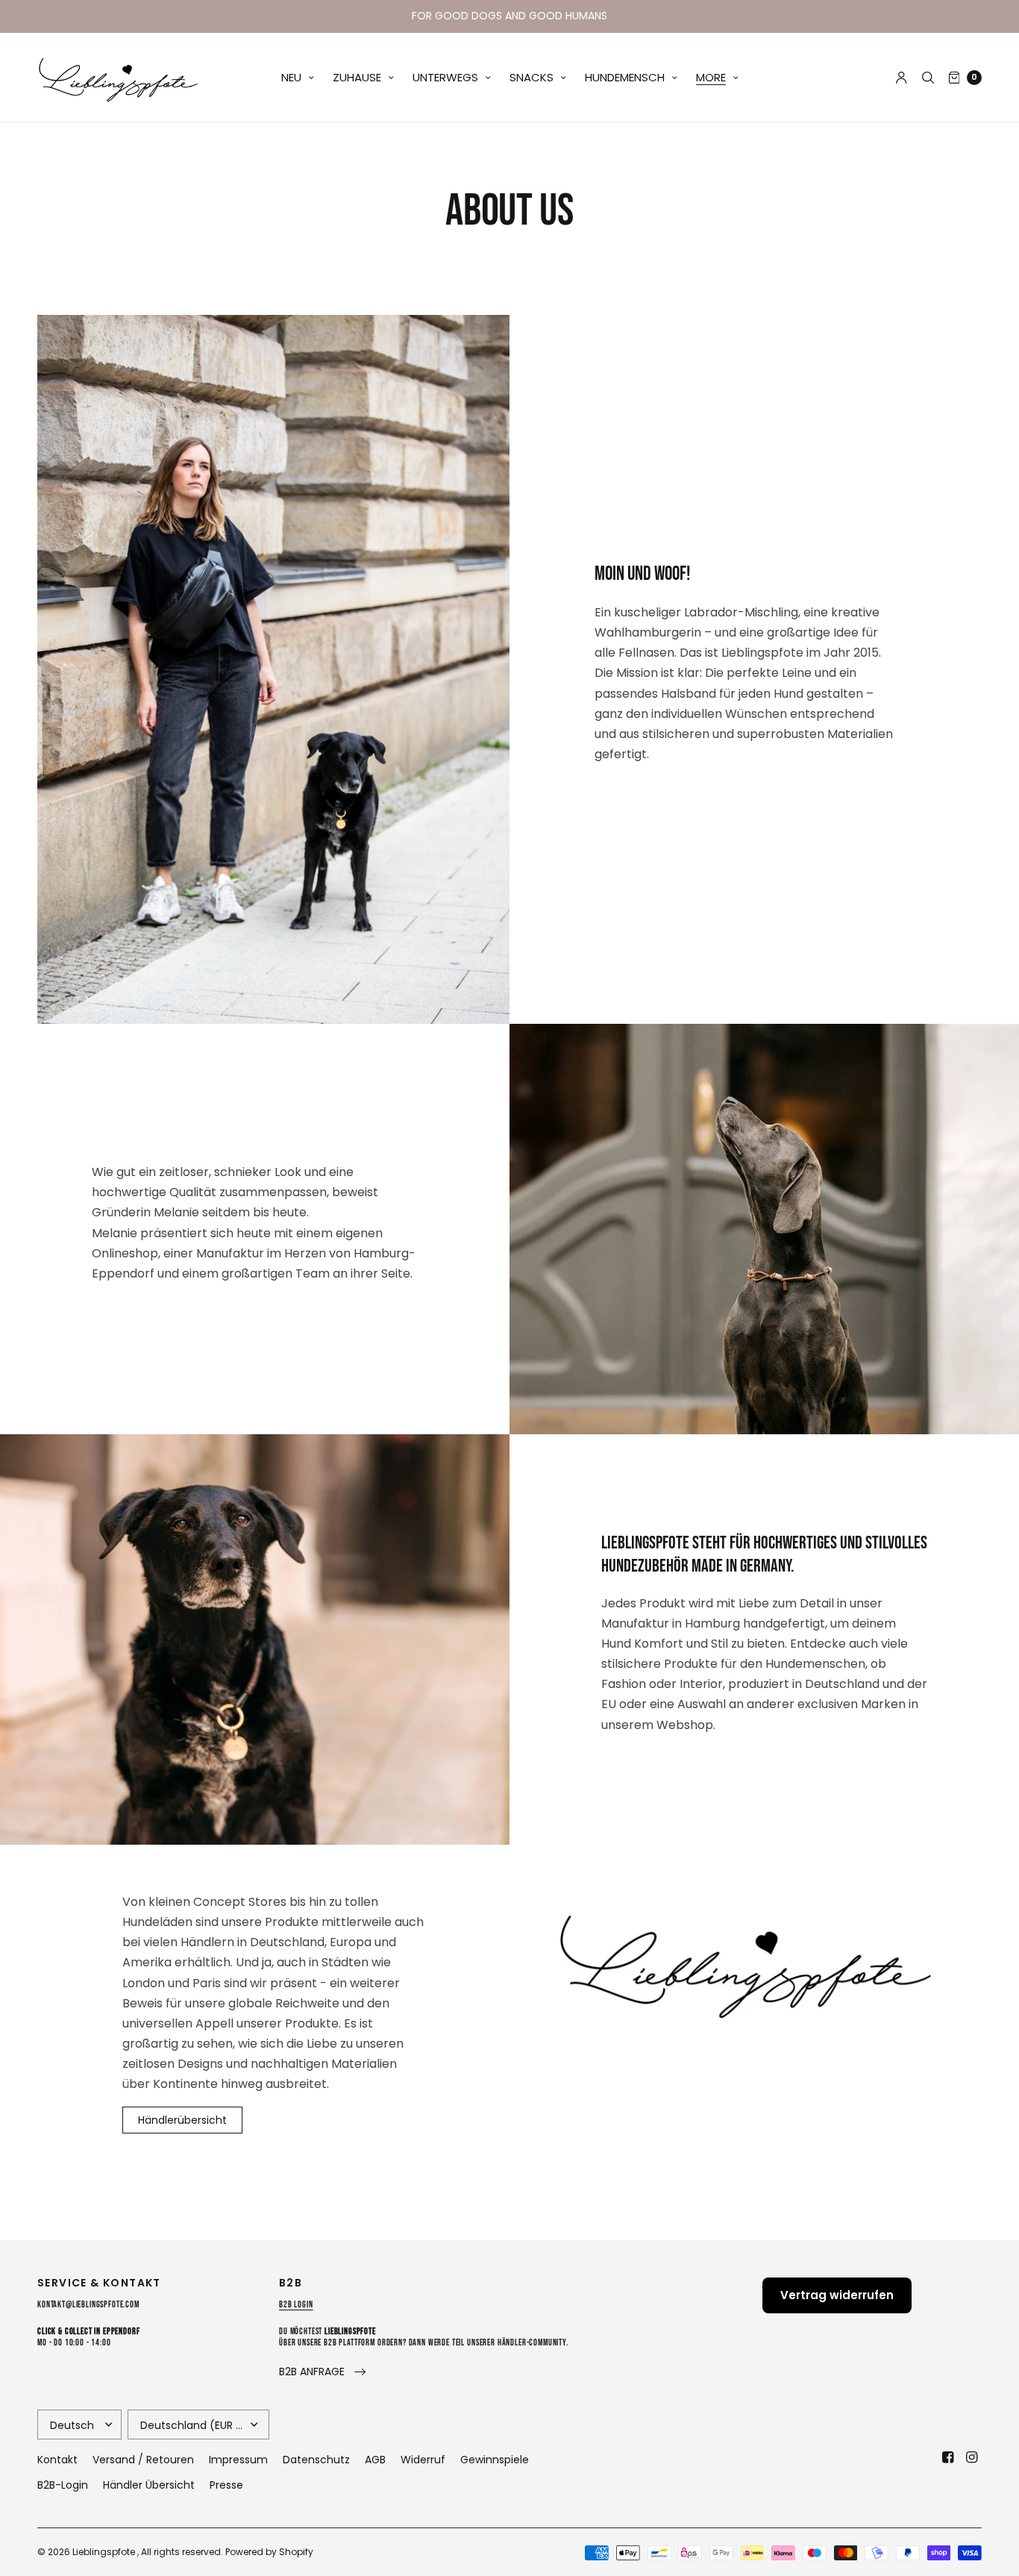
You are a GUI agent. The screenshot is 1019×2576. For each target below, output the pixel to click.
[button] (322, 2372)
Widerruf (423, 2460)
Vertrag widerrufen (837, 2295)
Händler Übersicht (149, 2485)
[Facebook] (947, 2457)
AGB (375, 2460)
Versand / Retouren (143, 2460)
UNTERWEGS (445, 77)
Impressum (238, 2460)
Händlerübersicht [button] (182, 2120)
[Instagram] (971, 2457)
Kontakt (57, 2460)
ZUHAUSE (357, 77)
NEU (291, 77)
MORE (711, 77)
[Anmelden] (902, 78)
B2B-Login (63, 2485)
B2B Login (296, 2305)
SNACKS (532, 77)
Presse (226, 2485)
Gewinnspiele (495, 2460)
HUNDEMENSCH (625, 77)
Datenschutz (316, 2460)
